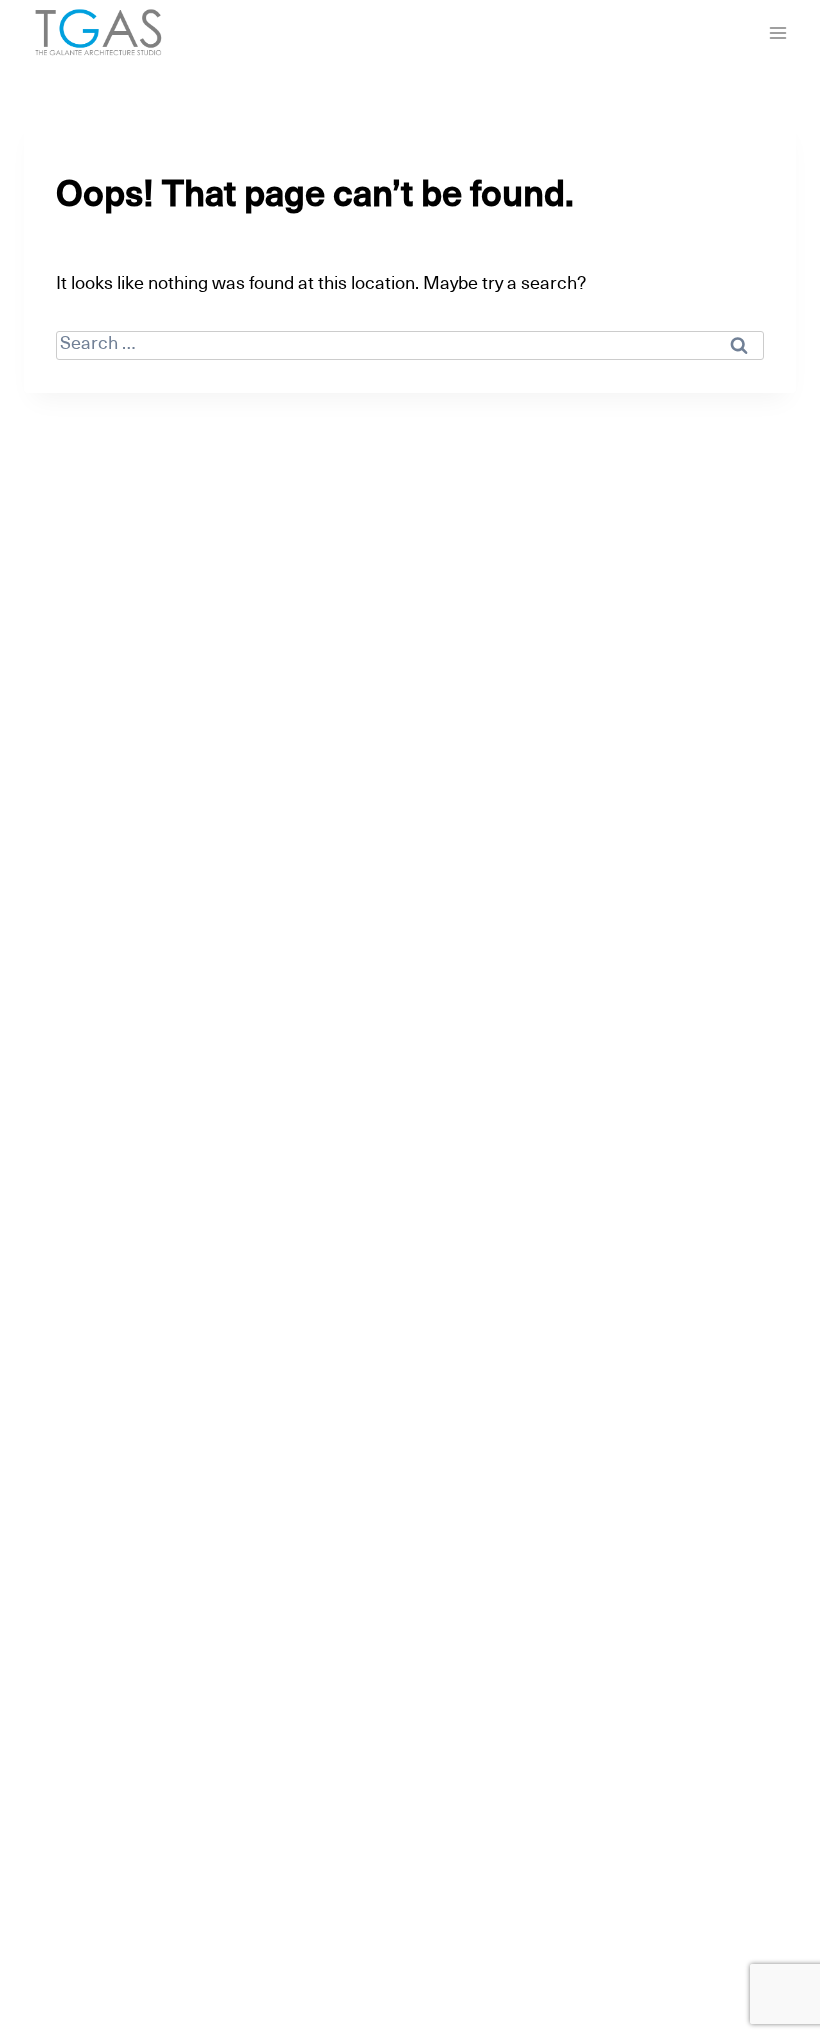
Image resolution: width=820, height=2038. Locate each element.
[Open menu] (777, 33)
